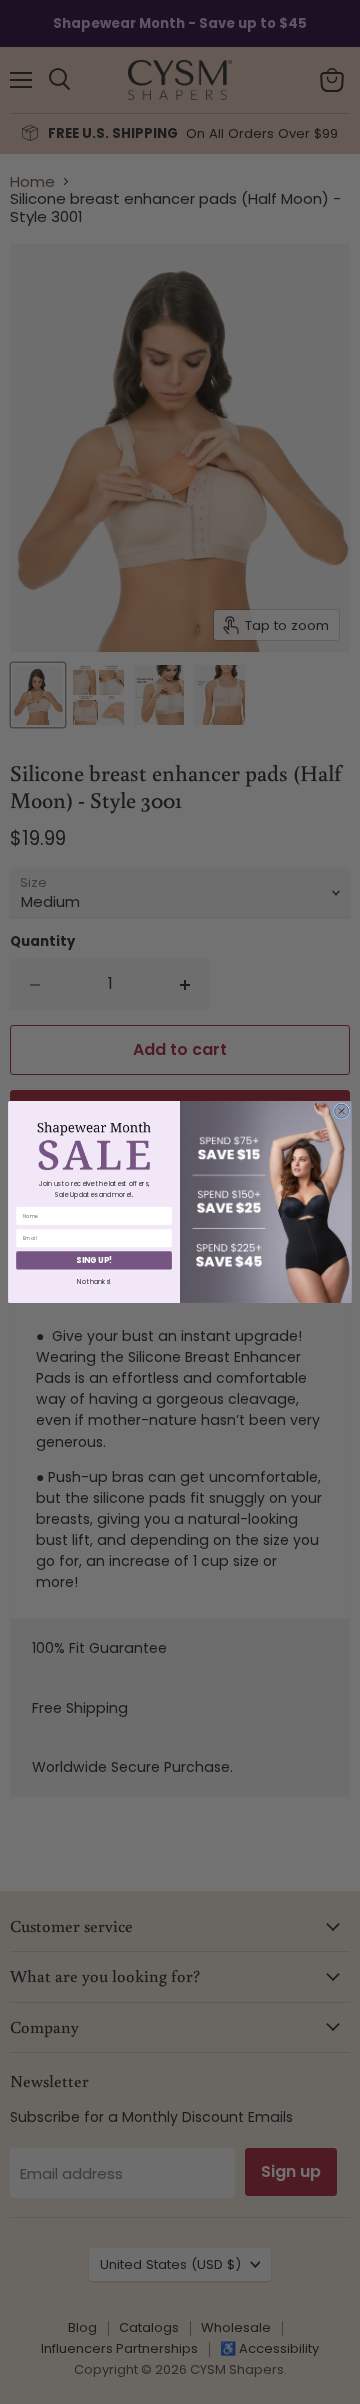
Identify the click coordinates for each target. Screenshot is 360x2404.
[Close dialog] (342, 1111)
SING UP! (93, 1260)
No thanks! (94, 1281)
